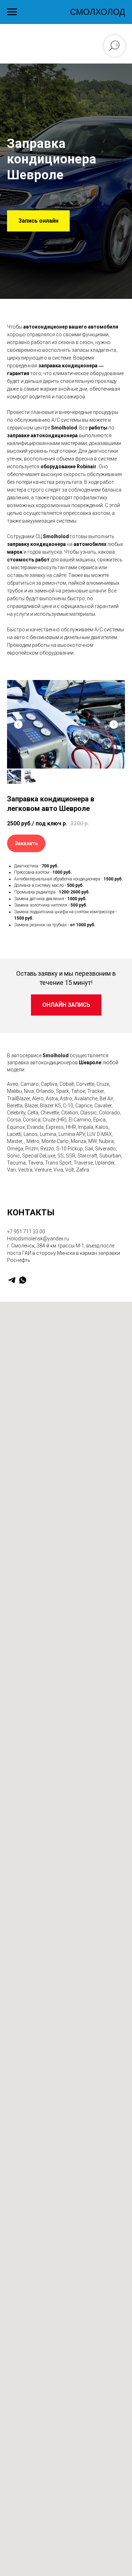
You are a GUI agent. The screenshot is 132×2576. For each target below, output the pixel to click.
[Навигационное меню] (12, 12)
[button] (38, 1391)
